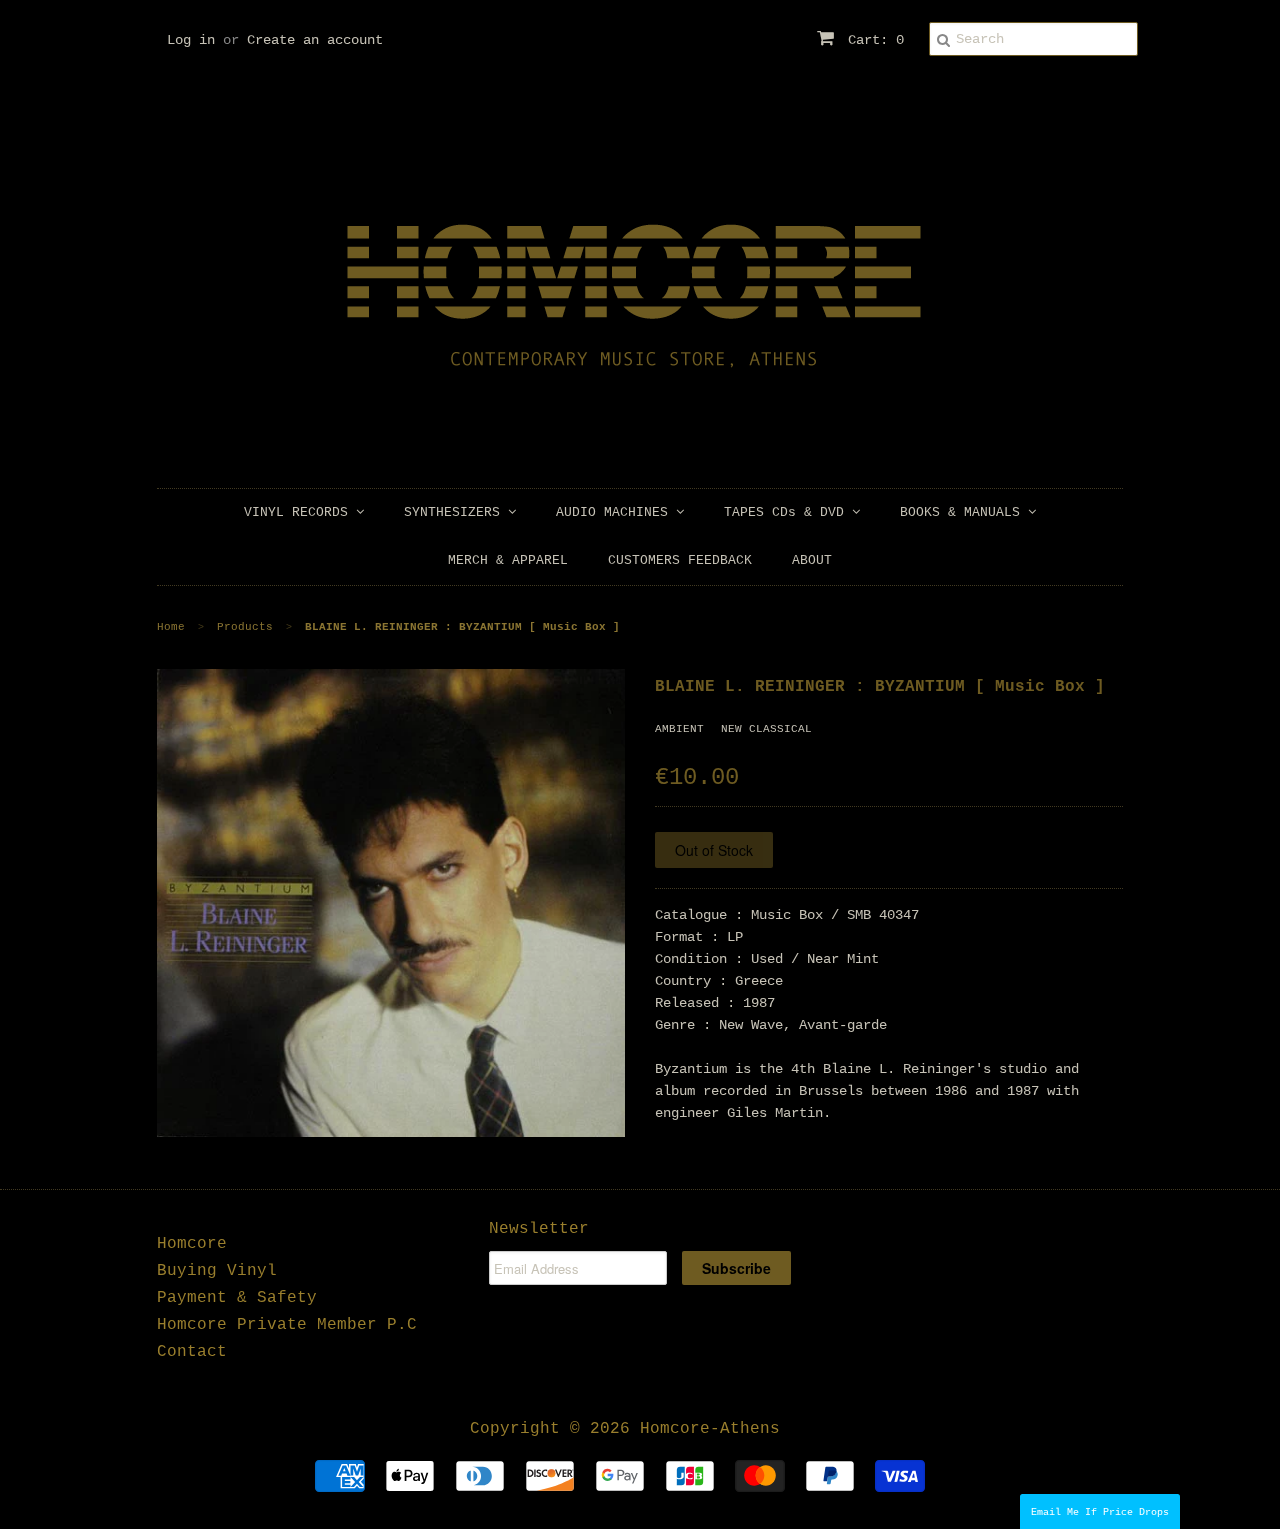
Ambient (679, 729)
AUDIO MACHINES (616, 512)
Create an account (315, 40)
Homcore (192, 1244)
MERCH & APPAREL (508, 560)
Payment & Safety (237, 1298)
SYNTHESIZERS (456, 512)
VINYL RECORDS (300, 512)
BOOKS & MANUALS (964, 512)
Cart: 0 (872, 40)
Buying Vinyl (217, 1271)
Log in (191, 40)
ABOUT (812, 560)
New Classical (766, 729)
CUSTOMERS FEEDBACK (680, 560)
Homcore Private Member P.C (287, 1325)
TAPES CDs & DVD (788, 512)
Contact (192, 1352)
